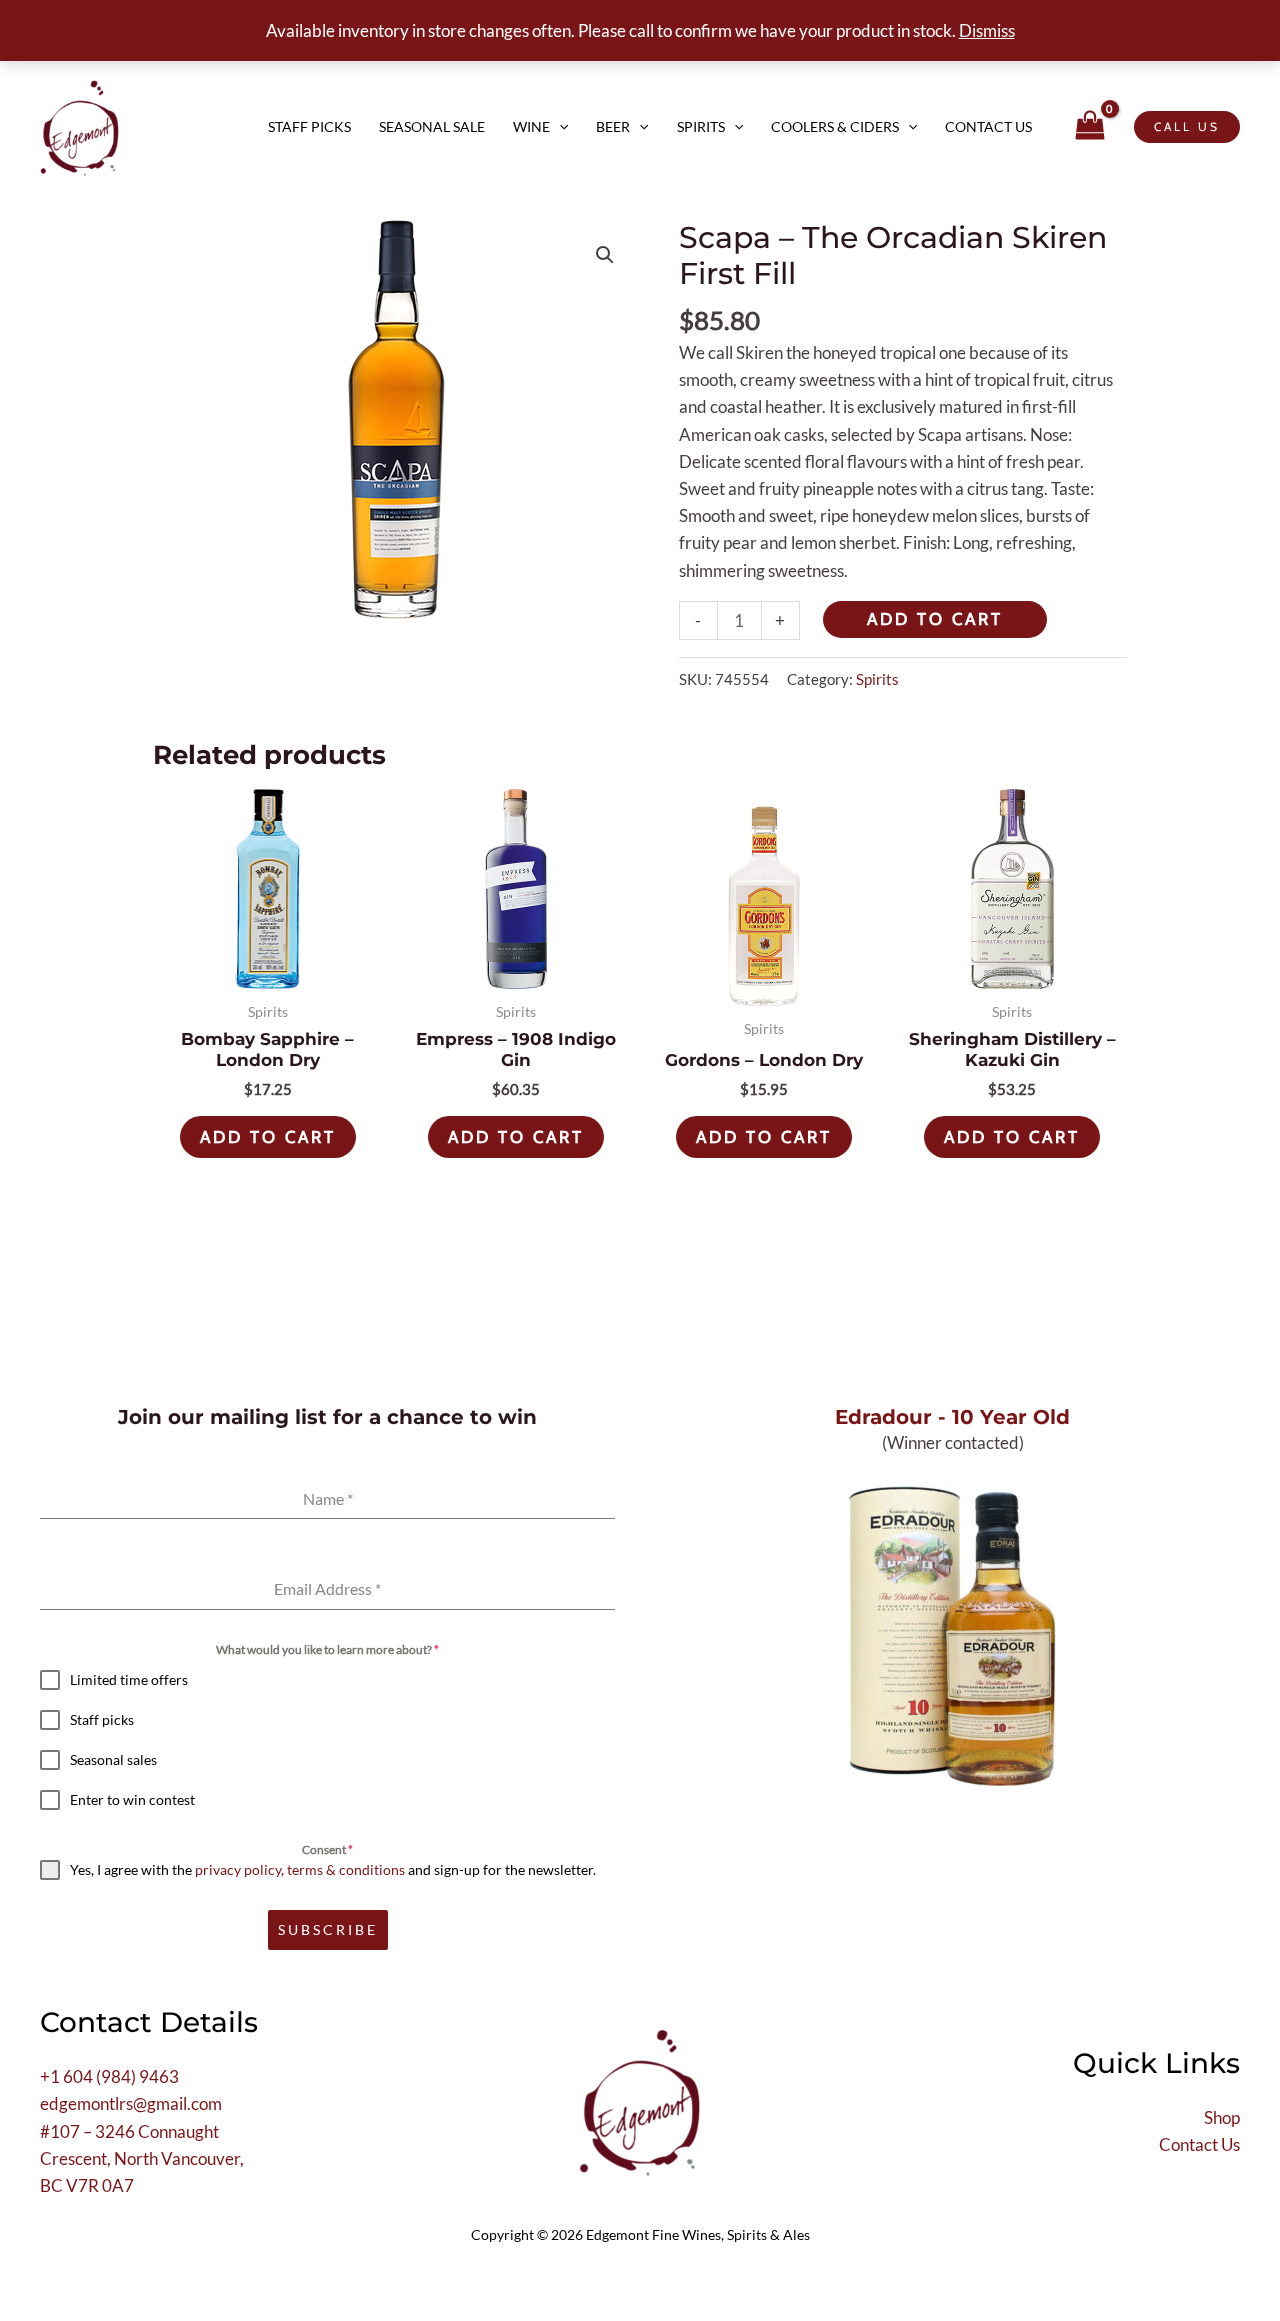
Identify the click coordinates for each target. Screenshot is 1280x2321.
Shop (1222, 2117)
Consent (327, 1849)
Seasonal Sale (432, 126)
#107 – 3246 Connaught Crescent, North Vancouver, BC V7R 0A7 (142, 2158)
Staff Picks (309, 126)
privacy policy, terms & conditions (300, 1869)
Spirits (701, 126)
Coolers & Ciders (835, 126)
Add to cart (935, 619)
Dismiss (987, 30)
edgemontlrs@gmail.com (131, 2103)
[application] (559, 127)
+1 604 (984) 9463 (109, 2076)
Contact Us (988, 126)
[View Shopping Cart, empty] (1090, 126)
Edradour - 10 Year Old (952, 1417)
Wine (531, 126)
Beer (613, 126)
